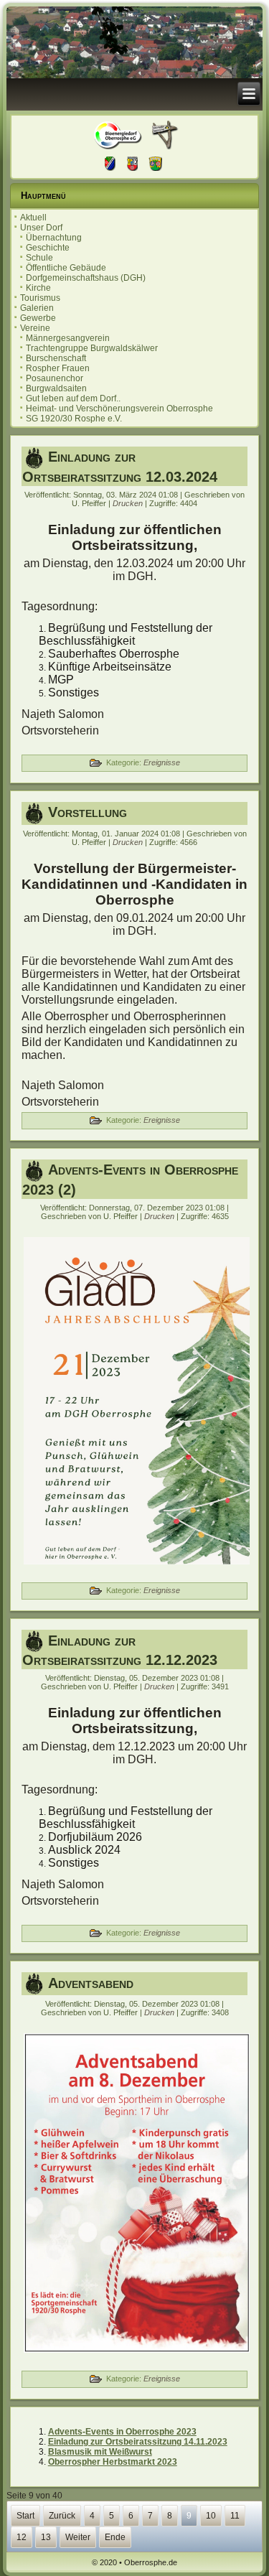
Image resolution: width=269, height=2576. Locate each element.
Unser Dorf (41, 228)
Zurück (62, 2516)
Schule (39, 258)
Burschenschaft (56, 358)
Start (25, 2516)
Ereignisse (162, 762)
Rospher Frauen (58, 368)
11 (235, 2516)
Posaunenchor (55, 378)
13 (46, 2537)
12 (22, 2537)
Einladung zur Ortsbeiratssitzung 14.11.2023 (138, 2442)
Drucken (129, 503)
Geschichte (48, 248)
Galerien (37, 308)
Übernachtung (54, 238)
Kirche (38, 288)
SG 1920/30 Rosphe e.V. (74, 419)
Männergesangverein (68, 338)
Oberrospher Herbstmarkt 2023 (113, 2462)
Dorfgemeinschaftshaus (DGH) (86, 278)
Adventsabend (91, 1983)
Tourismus (40, 298)
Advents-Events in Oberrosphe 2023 (122, 2432)
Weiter (78, 2537)
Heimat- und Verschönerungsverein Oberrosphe (119, 409)
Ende (115, 2537)
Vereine (35, 328)
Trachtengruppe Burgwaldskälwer (92, 348)
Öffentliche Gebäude (66, 268)
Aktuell (33, 218)
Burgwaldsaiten (56, 388)
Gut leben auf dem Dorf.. (73, 398)
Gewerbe (38, 318)
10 (211, 2516)
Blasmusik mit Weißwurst (100, 2452)
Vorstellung (88, 812)
